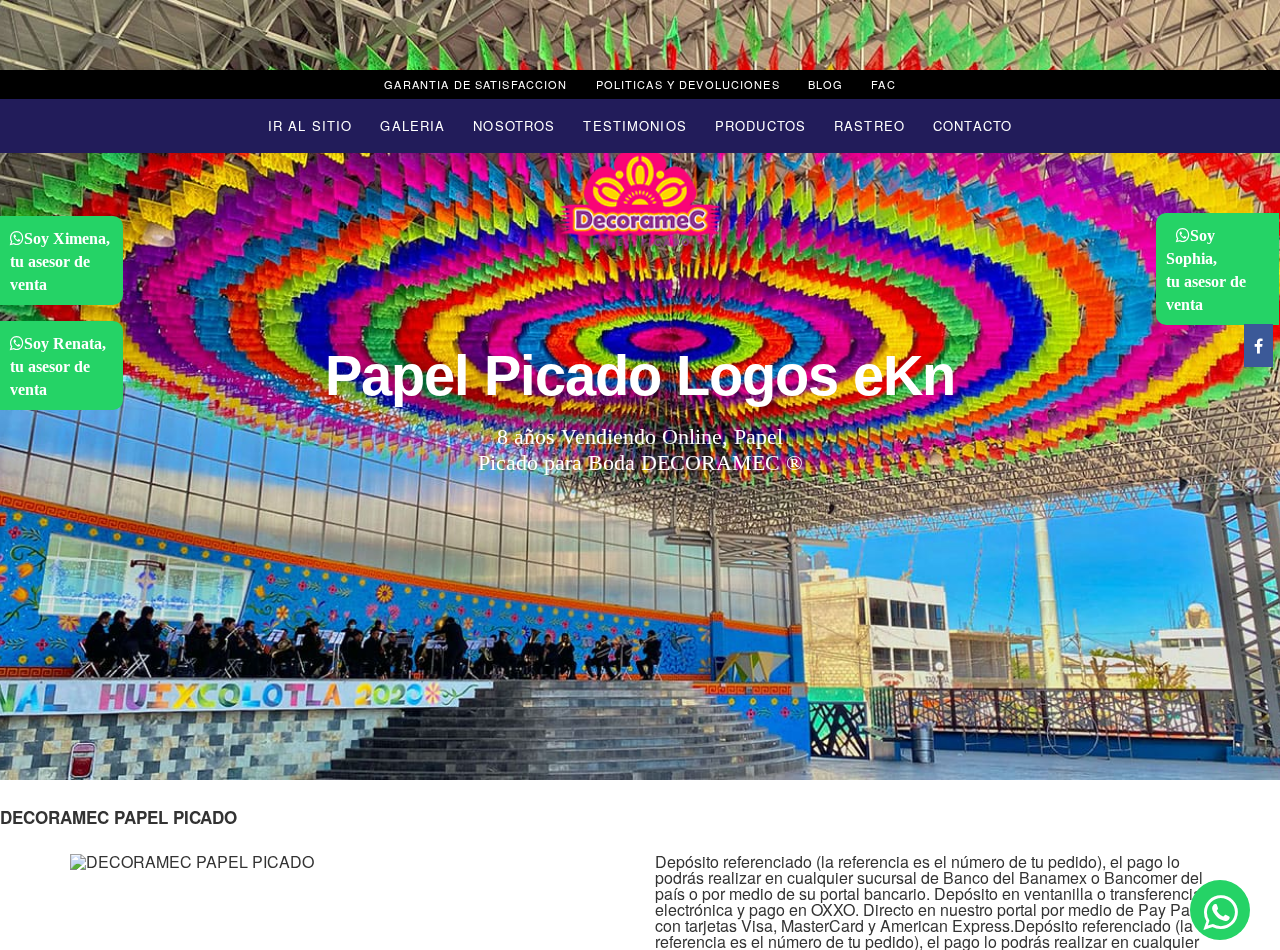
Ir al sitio (310, 125)
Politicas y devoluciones (688, 84)
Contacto (972, 125)
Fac (883, 84)
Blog (826, 84)
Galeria (412, 125)
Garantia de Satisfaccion (475, 84)
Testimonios (634, 125)
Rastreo (869, 125)
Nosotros (514, 125)
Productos (760, 125)
